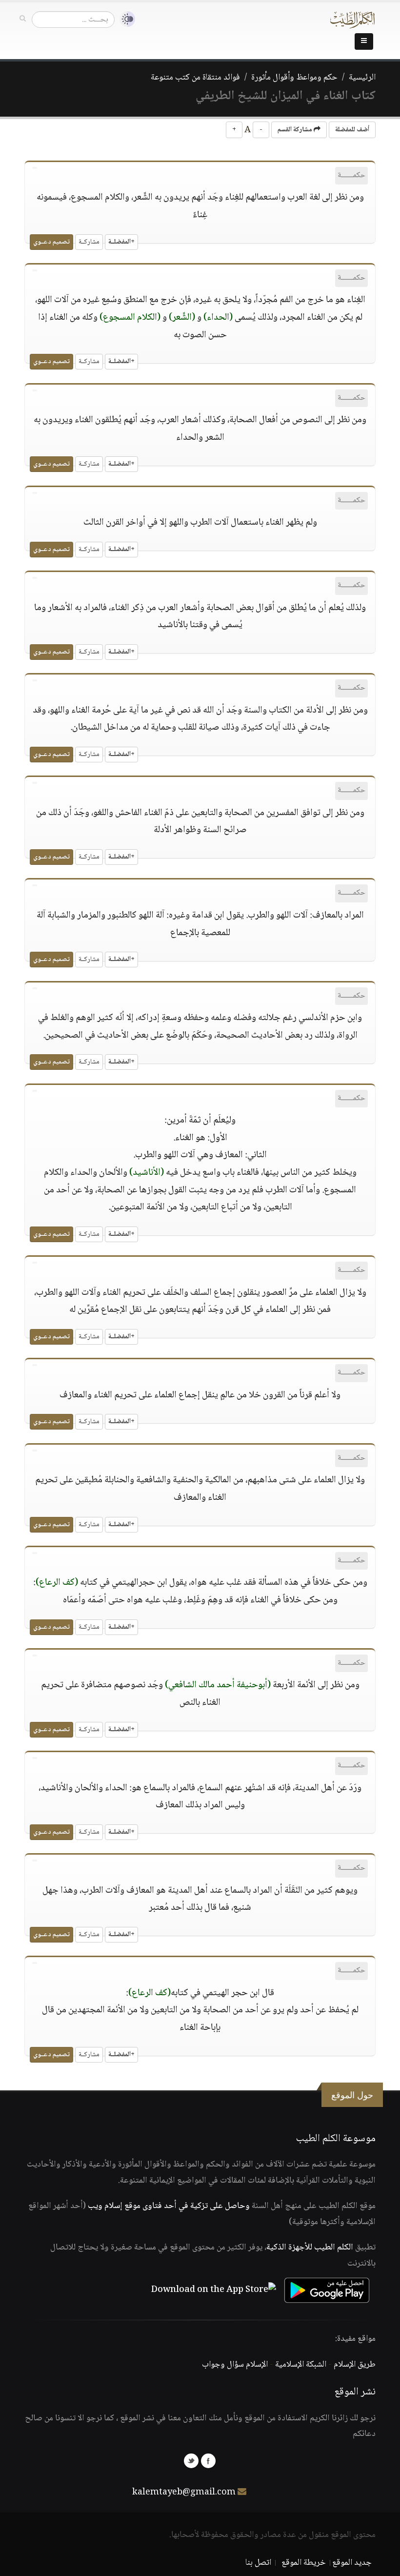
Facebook (208, 2461)
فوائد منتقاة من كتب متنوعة (195, 78)
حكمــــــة (351, 175)
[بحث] (23, 19)
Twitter (191, 2461)
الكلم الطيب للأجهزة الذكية (310, 2248)
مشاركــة (89, 242)
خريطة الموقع (304, 2563)
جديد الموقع (352, 2563)
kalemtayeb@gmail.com (184, 2493)
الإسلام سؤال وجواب (235, 2365)
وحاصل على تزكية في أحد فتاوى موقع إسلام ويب (169, 2206)
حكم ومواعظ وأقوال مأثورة (294, 78)
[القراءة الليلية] (125, 19)
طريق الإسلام (355, 2365)
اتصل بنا (258, 2563)
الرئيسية (362, 78)
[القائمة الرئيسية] (364, 41)
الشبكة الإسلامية (301, 2365)
